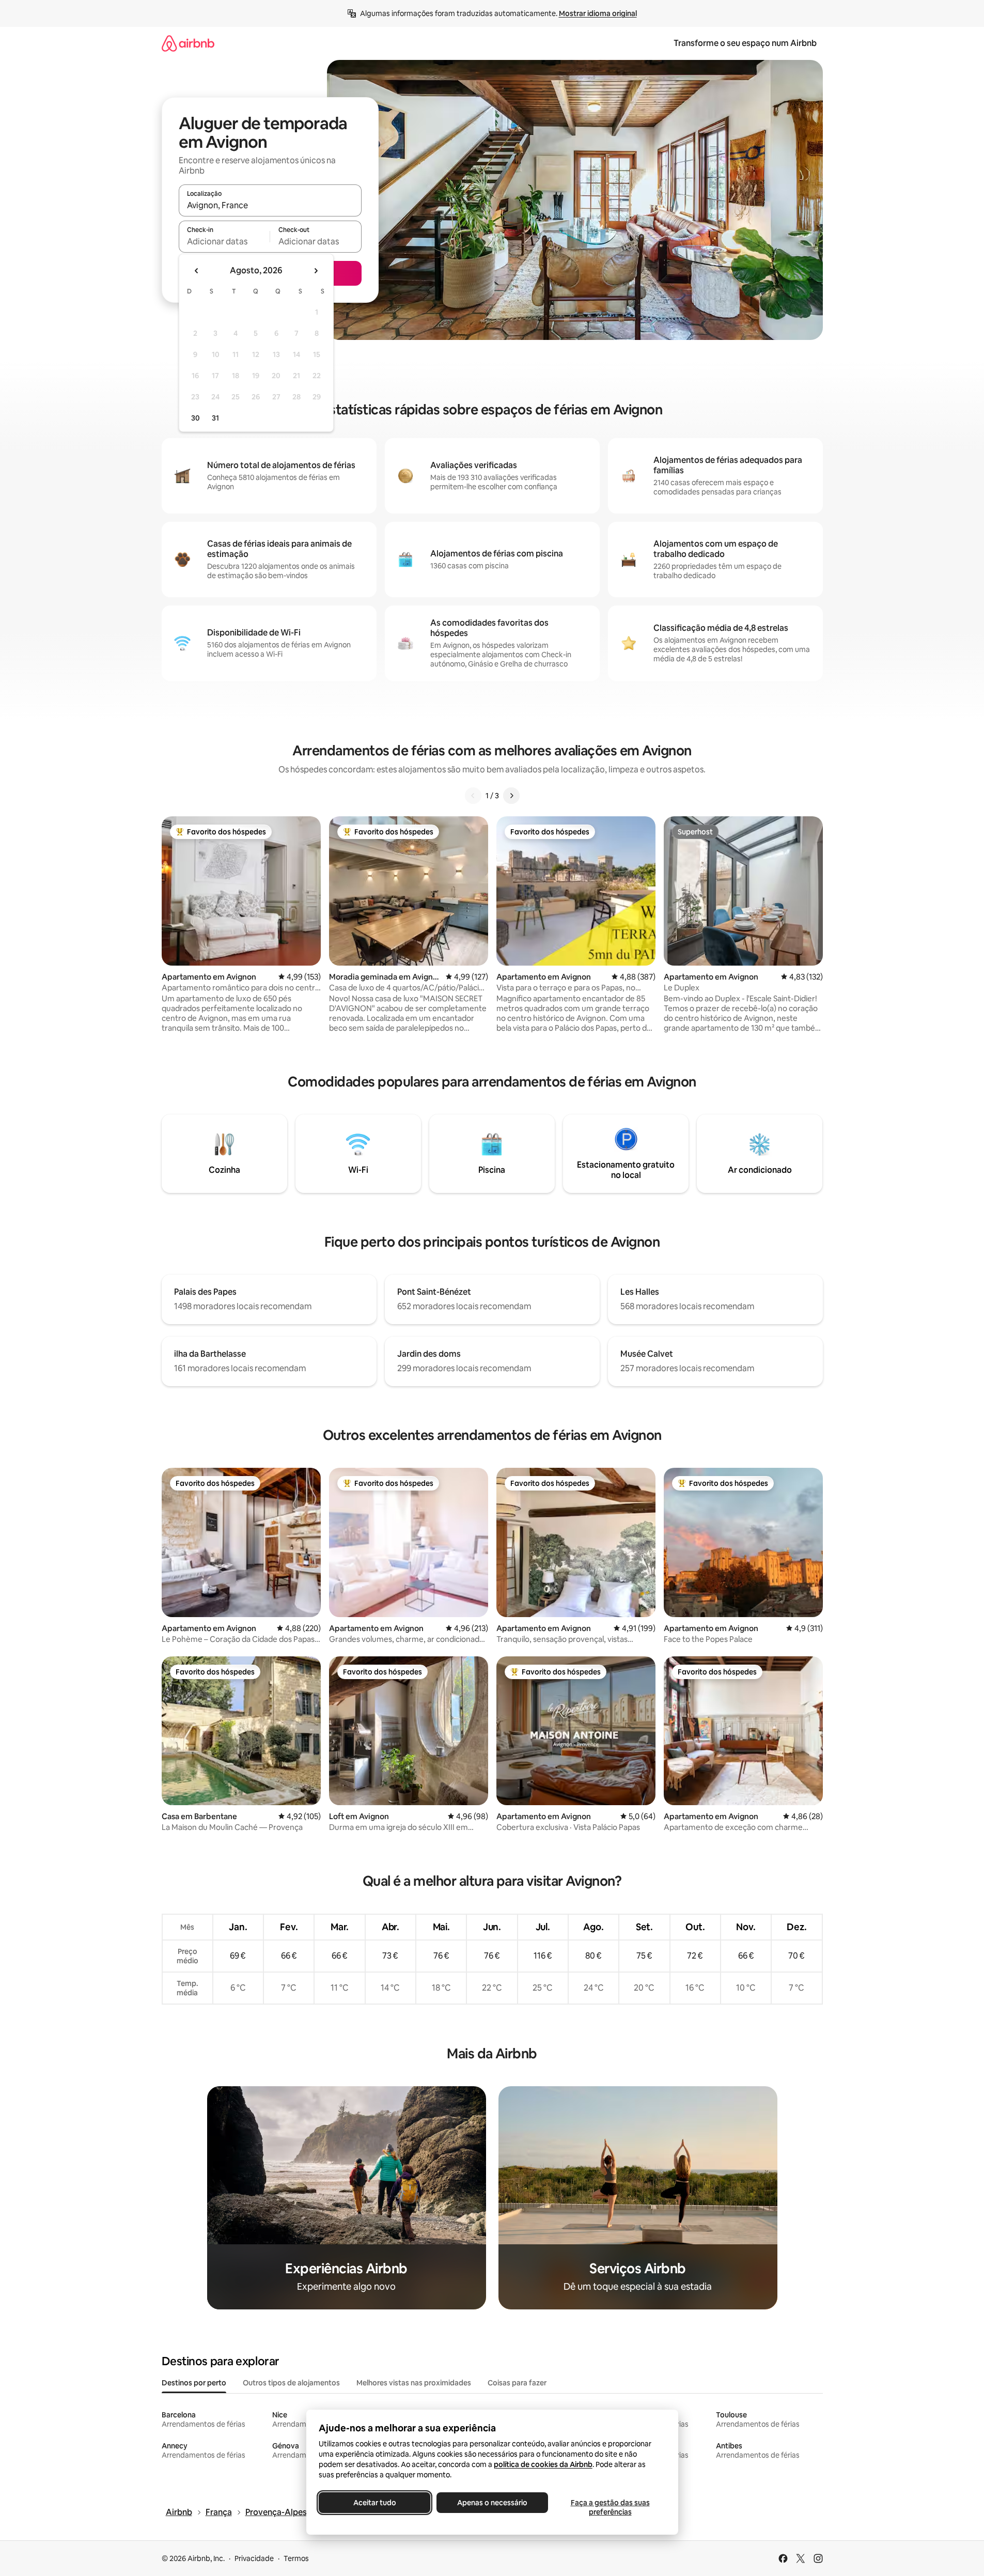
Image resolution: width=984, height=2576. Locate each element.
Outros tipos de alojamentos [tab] (291, 2383)
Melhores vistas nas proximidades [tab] (414, 2383)
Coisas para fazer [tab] (517, 2383)
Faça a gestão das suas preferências (610, 2507)
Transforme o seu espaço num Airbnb (745, 43)
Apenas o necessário (492, 2503)
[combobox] (270, 205)
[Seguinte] (511, 796)
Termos (296, 2558)
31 (215, 418)
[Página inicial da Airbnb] (188, 43)
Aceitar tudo (374, 2503)
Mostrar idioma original (598, 13)
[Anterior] (473, 796)
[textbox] (224, 241)
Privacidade (254, 2558)
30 (196, 418)
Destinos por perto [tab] (194, 2383)
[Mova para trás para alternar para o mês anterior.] (197, 271)
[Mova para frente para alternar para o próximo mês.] (316, 271)
